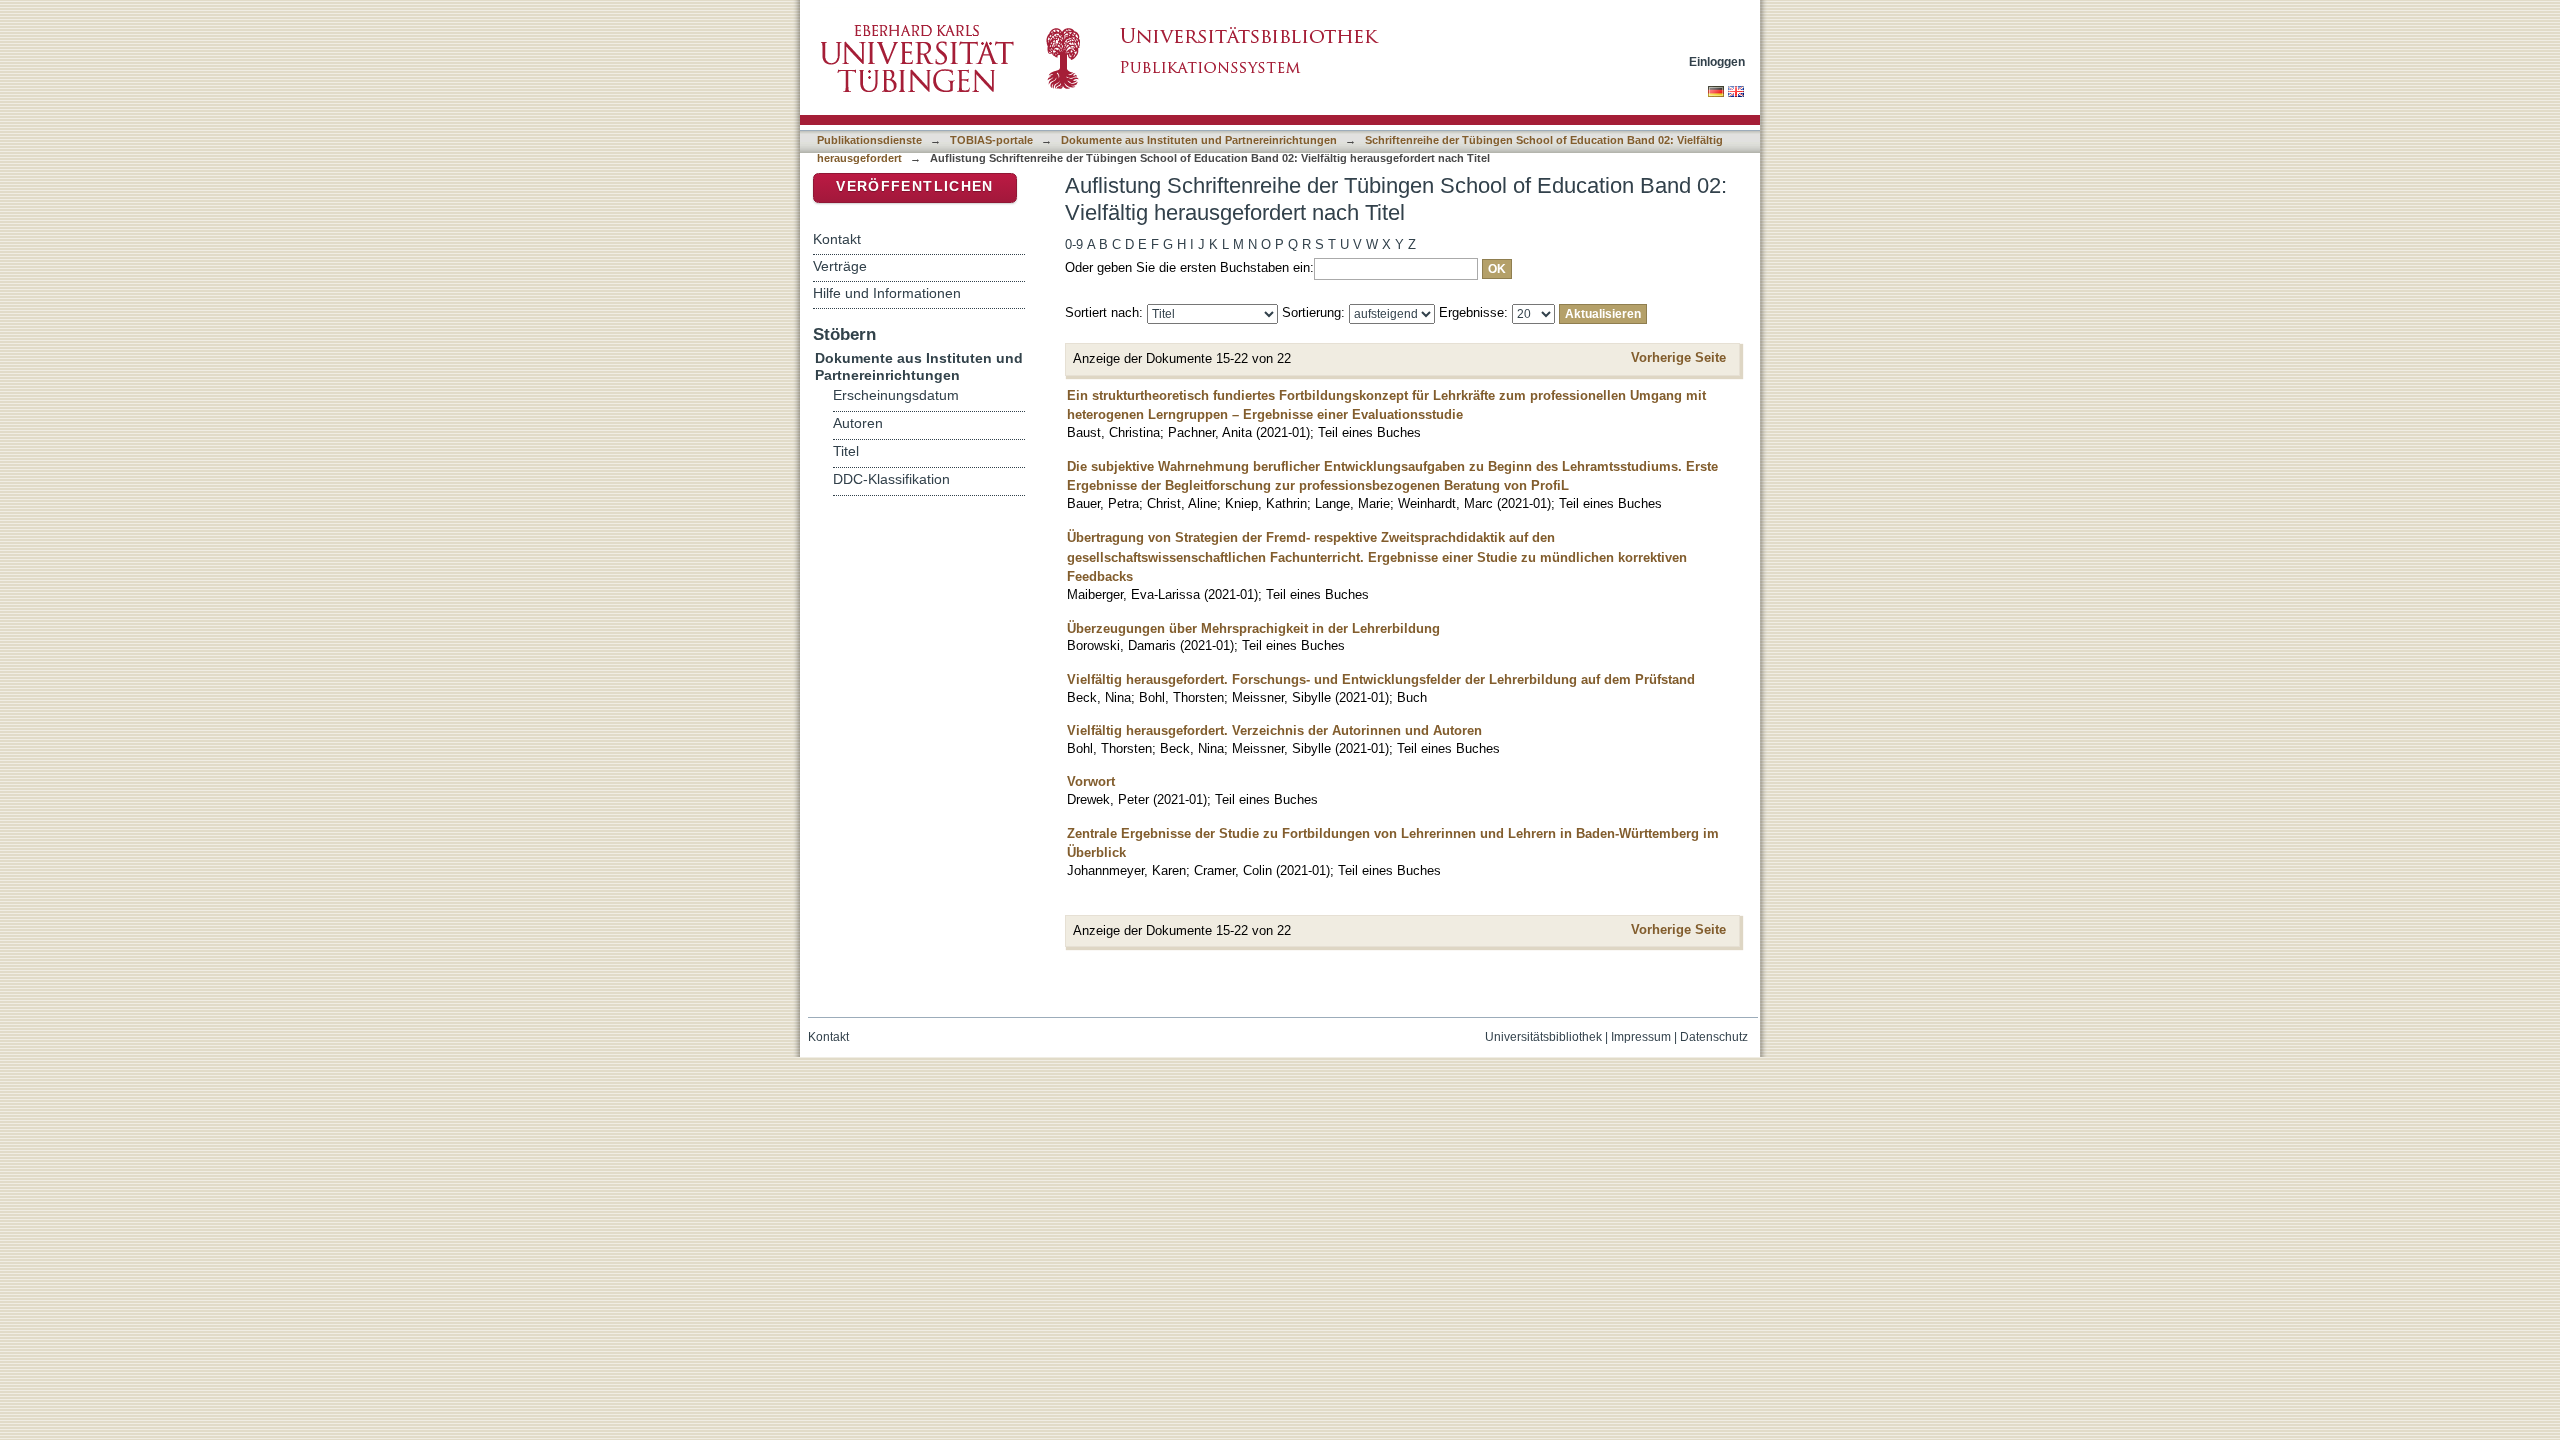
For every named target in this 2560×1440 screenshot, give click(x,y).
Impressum (1641, 1037)
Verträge (840, 266)
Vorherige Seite (1678, 357)
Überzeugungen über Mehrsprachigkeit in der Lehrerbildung (1253, 628)
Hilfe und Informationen (887, 293)
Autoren (858, 423)
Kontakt (837, 239)
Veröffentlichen (914, 186)
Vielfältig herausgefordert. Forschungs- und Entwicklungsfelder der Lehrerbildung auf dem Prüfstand (1381, 679)
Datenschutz (1714, 1037)
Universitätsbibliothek (1543, 1037)
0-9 (1074, 244)
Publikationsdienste (869, 140)
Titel (846, 451)
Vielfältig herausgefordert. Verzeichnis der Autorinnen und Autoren (1274, 730)
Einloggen (1717, 61)
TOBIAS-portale (991, 140)
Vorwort (1091, 781)
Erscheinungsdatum (896, 395)
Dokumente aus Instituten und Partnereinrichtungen (1199, 140)
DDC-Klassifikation (891, 479)
